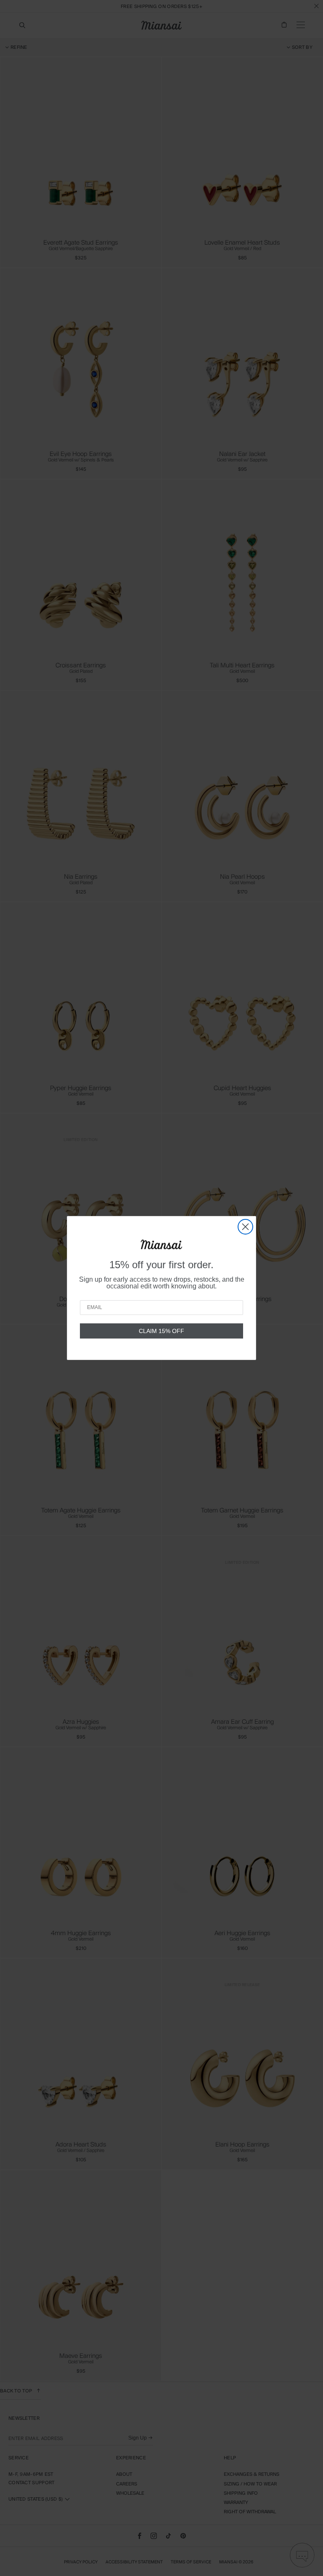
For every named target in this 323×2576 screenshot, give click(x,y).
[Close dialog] (245, 1227)
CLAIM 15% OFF (161, 1331)
